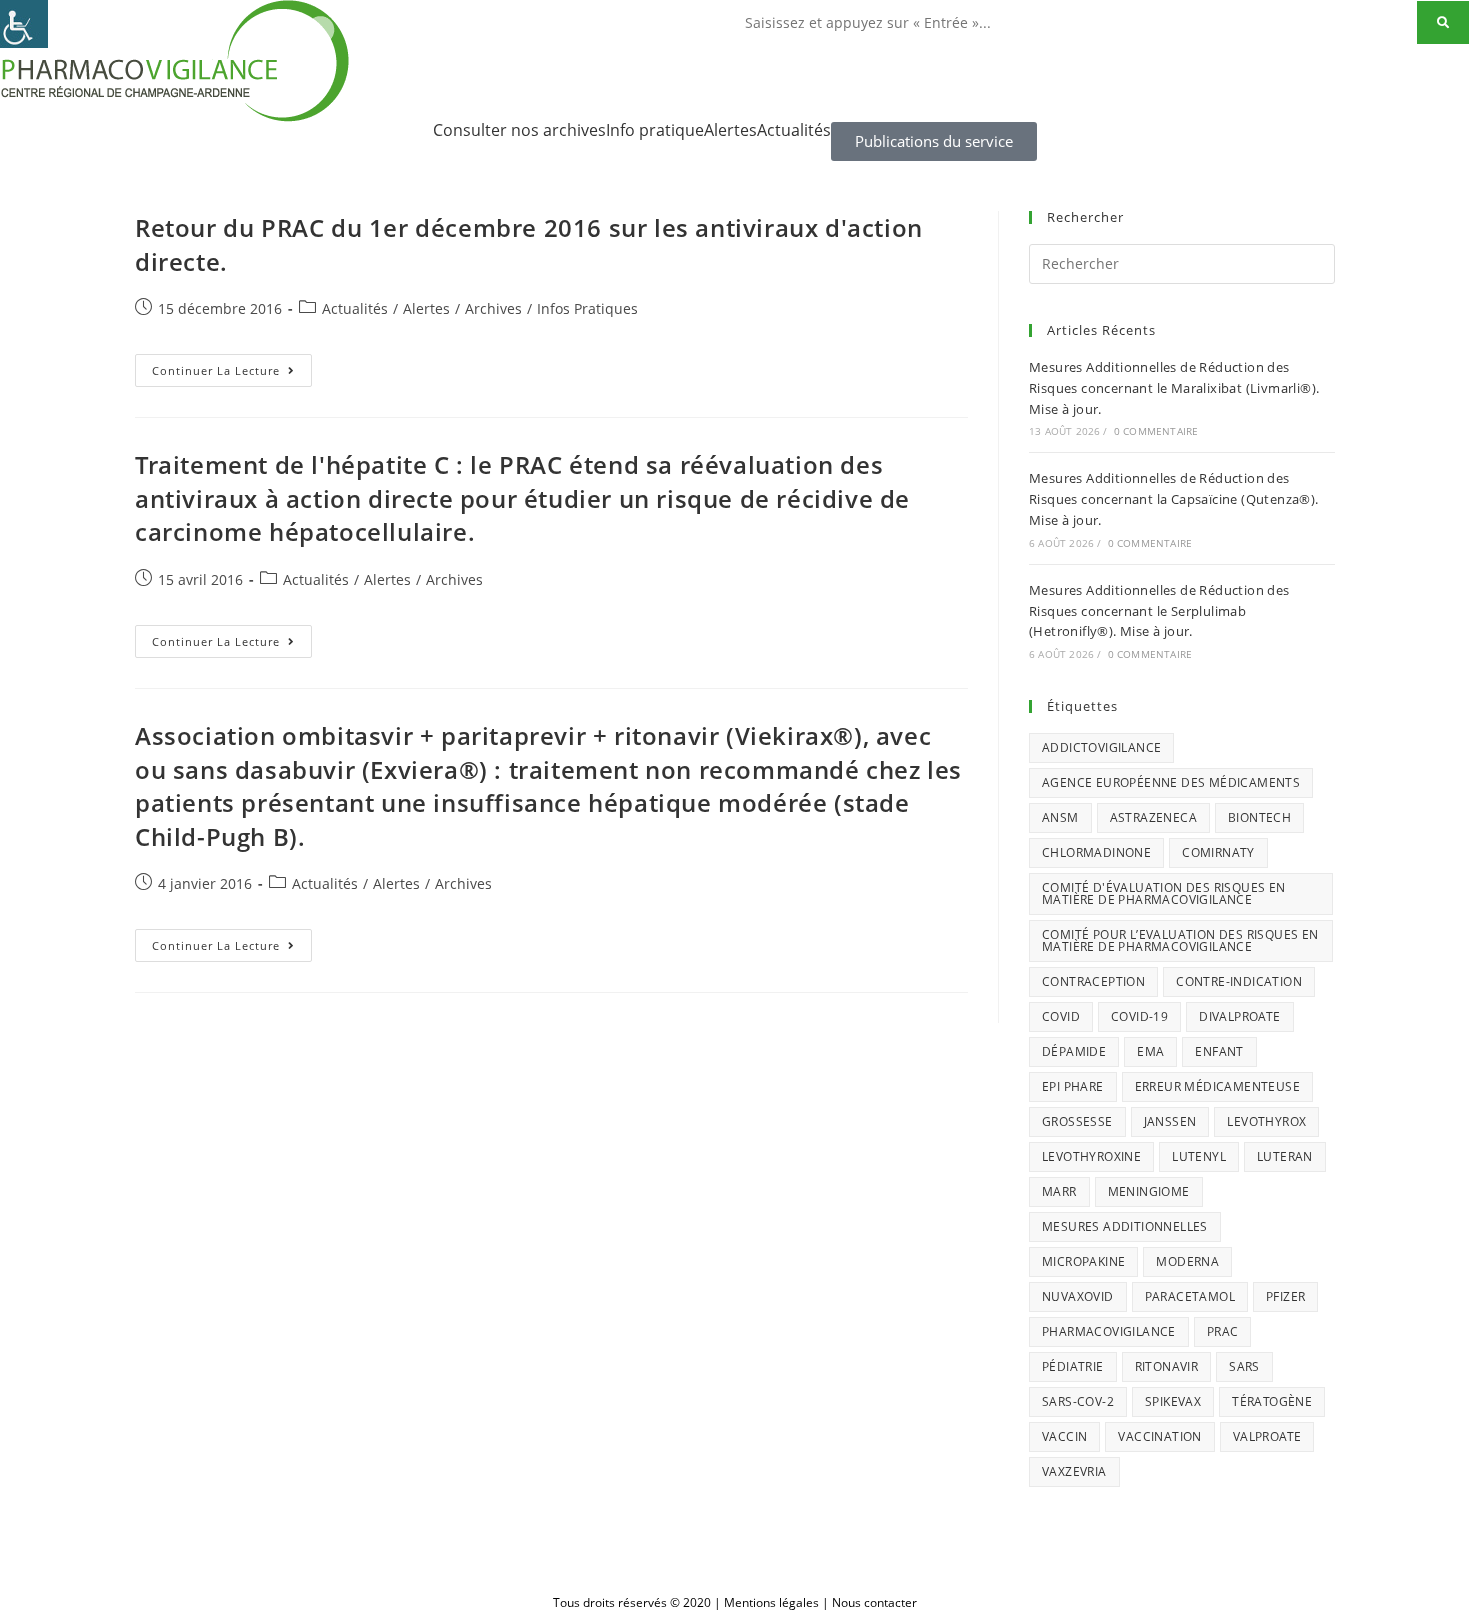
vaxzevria (1074, 1471)
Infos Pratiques (587, 308)
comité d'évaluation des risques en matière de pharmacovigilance (1164, 893)
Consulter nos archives (519, 130)
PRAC (1223, 1331)
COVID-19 (1139, 1016)
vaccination (1159, 1436)
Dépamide (1074, 1051)
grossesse (1077, 1121)
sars (1244, 1366)
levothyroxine (1091, 1156)
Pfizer (1285, 1296)
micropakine (1083, 1261)
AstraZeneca (1153, 817)
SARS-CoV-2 (1078, 1401)
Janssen (1170, 1121)
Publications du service (934, 141)
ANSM (1060, 817)
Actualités (794, 130)
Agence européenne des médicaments (1171, 782)
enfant (1219, 1051)
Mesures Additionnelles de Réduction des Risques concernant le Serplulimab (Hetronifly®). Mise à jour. (1159, 611)
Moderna (1187, 1261)
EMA (1150, 1051)
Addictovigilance (1101, 747)
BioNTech (1259, 817)
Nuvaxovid (1078, 1296)
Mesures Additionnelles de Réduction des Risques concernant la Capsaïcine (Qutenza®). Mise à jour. (1174, 499)
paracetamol (1190, 1296)
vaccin (1064, 1436)
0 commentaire (1156, 431)
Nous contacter (874, 1602)
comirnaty (1218, 852)
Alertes (730, 130)
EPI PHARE (1073, 1086)
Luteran (1285, 1156)
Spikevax (1173, 1401)
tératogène (1272, 1401)
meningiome (1149, 1191)
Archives (493, 308)
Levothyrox (1266, 1121)
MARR (1059, 1191)
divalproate (1239, 1016)
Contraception (1093, 981)
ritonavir (1167, 1366)
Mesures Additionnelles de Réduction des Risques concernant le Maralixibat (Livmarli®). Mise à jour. (1174, 388)
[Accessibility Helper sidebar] (24, 24)
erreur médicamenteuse (1217, 1086)
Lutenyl (1199, 1156)
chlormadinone (1096, 852)
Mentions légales (771, 1602)
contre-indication (1239, 981)
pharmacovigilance (1109, 1331)
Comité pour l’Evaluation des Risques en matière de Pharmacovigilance (1180, 940)
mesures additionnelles (1125, 1226)
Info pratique (655, 130)
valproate (1267, 1436)
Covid (1061, 1016)
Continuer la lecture (232, 366)
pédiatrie (1073, 1366)
